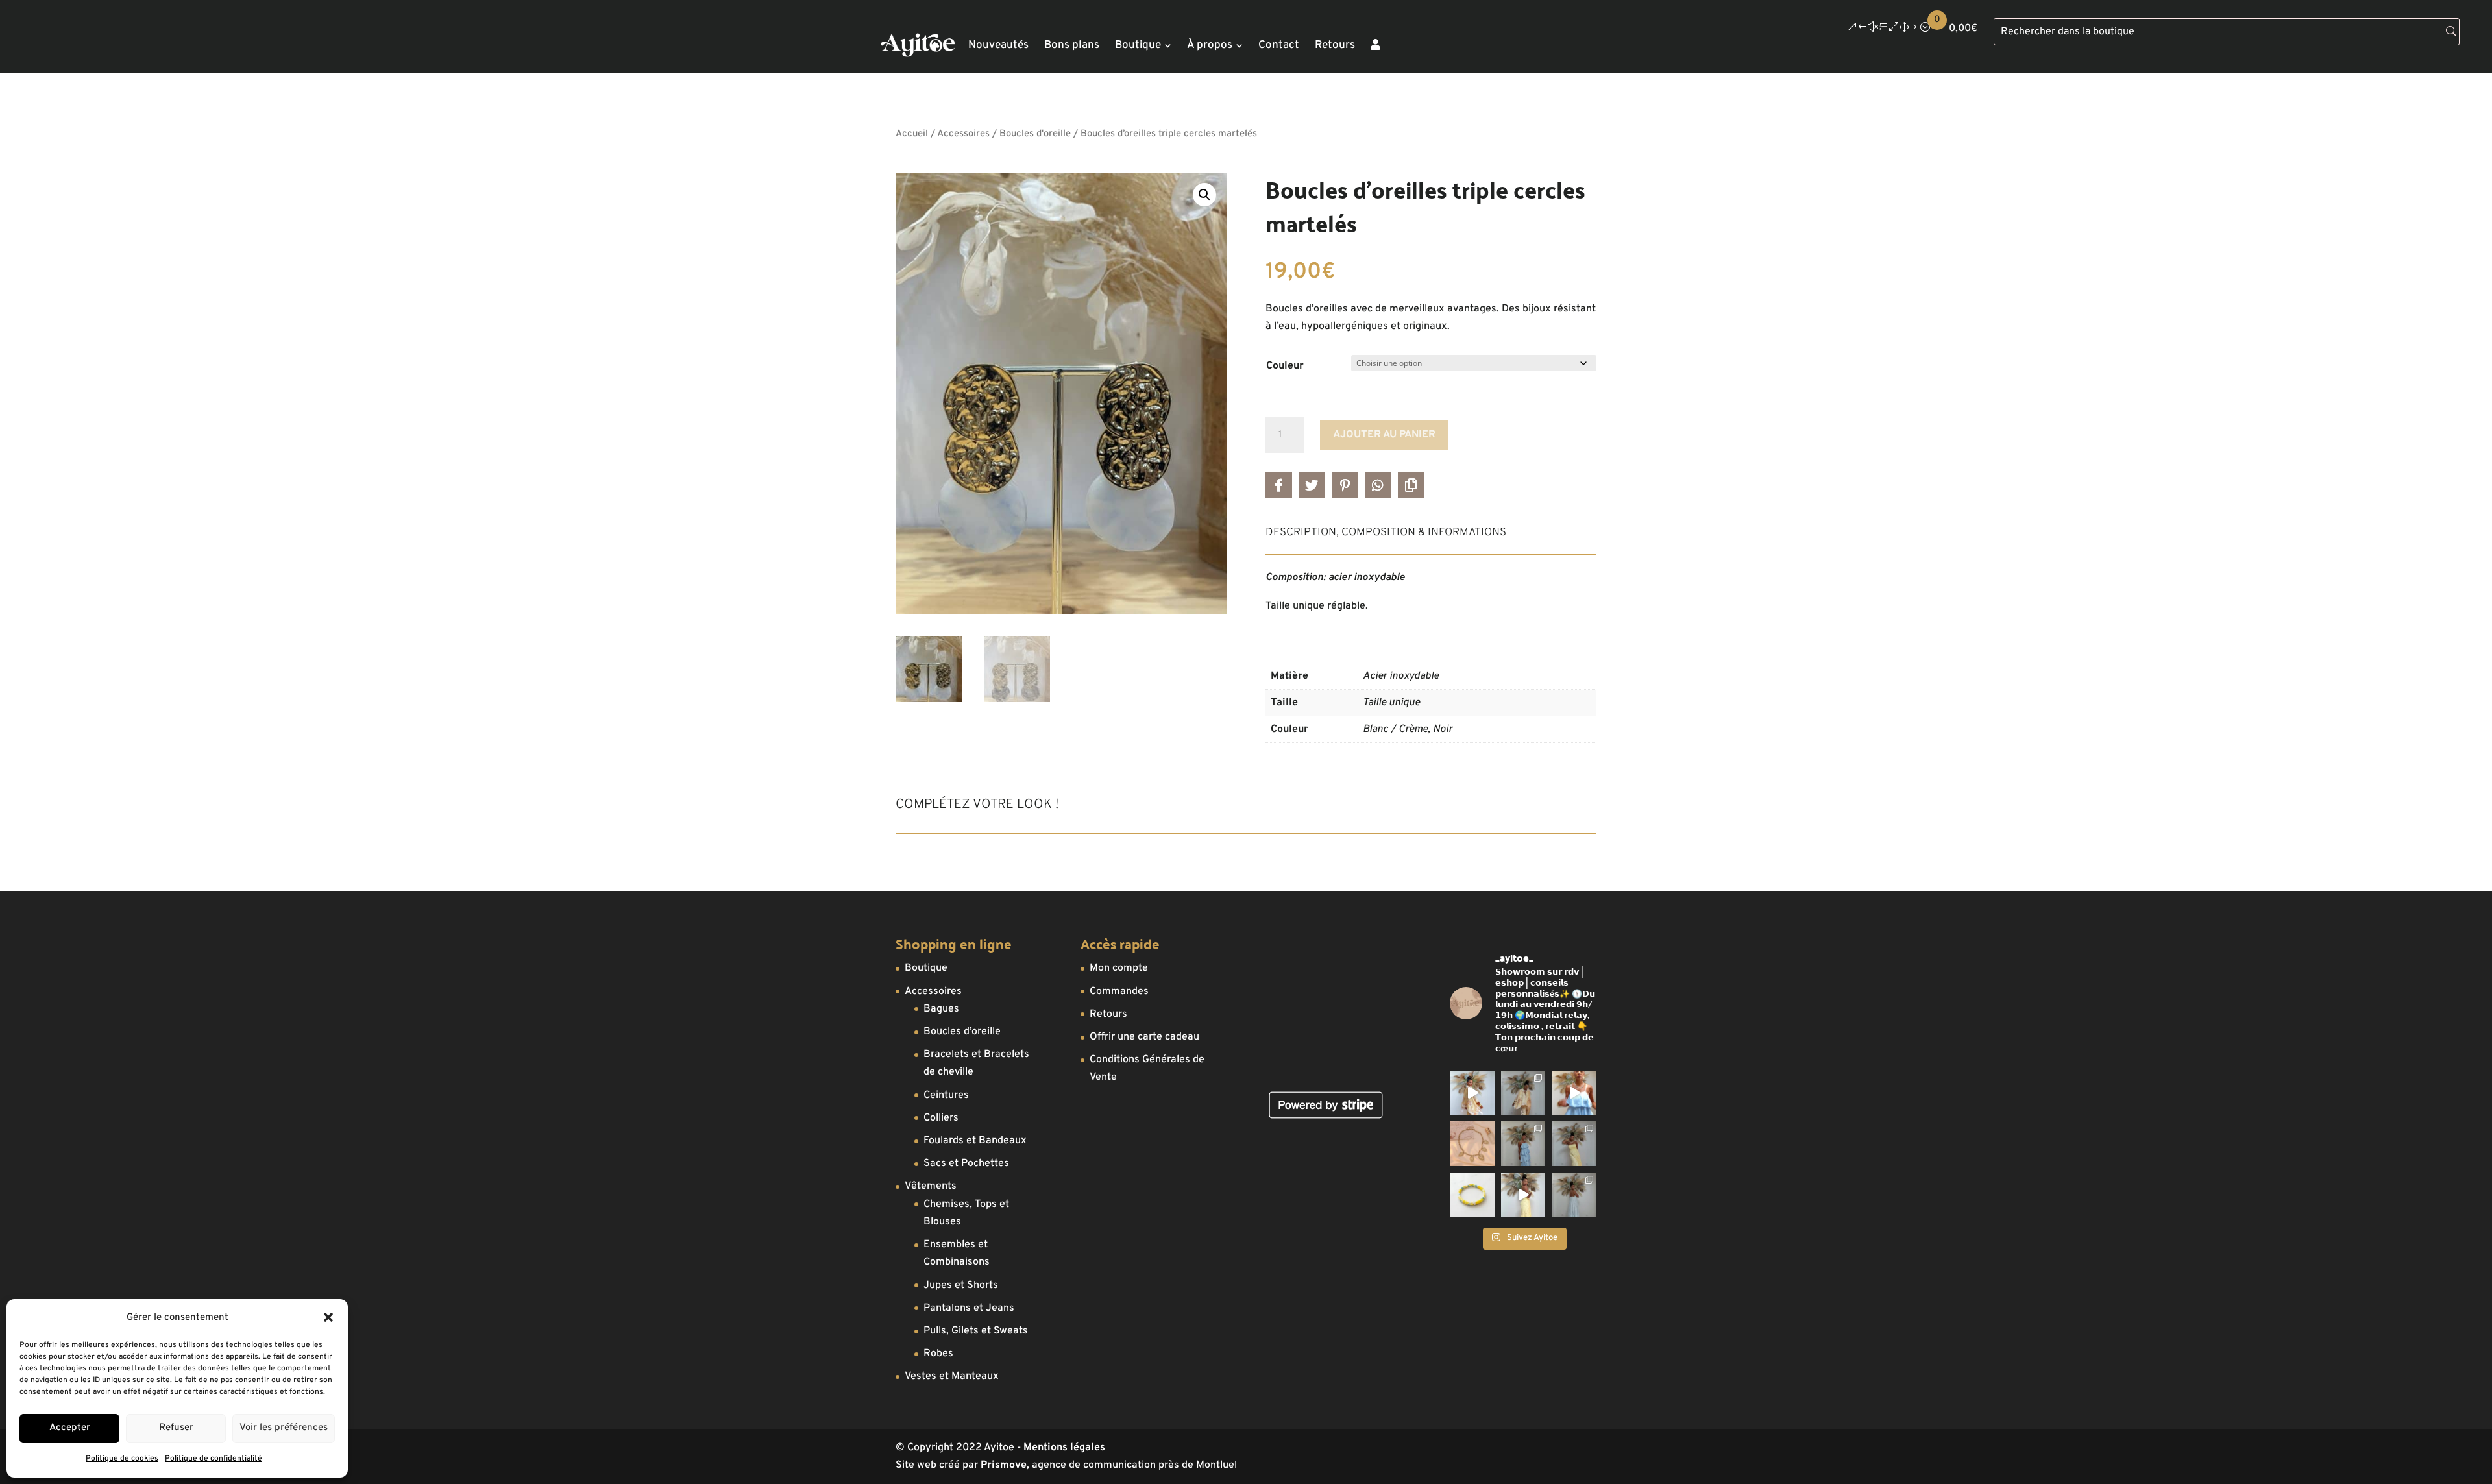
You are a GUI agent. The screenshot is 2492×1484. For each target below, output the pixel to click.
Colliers (941, 1118)
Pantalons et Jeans (969, 1308)
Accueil (912, 134)
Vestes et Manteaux (952, 1376)
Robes (938, 1354)
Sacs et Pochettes (966, 1163)
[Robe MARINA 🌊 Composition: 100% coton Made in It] (1523, 1143)
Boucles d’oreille (962, 1032)
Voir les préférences (284, 1428)
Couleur (1285, 366)
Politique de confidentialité (214, 1459)
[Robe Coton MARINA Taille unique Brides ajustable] (1574, 1093)
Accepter (70, 1428)
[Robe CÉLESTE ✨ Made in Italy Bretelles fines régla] (1574, 1195)
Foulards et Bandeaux (975, 1141)
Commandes (1119, 991)
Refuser (176, 1428)
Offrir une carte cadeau (1144, 1037)
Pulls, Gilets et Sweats (976, 1331)
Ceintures (946, 1095)
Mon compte (1119, 968)
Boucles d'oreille (1035, 134)
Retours (1108, 1014)
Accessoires (963, 134)
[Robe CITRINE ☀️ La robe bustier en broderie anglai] (1523, 1195)
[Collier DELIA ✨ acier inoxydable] (1472, 1143)
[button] (328, 1317)
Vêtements (931, 1186)
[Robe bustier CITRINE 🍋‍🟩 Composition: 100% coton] (1574, 1143)
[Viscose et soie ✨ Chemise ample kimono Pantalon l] (1523, 1093)
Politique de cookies (122, 1459)
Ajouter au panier (1384, 435)
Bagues (941, 1009)
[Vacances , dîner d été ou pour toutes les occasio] (1472, 1093)
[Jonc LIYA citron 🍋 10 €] (1472, 1195)
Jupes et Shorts (961, 1285)
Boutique (926, 968)
